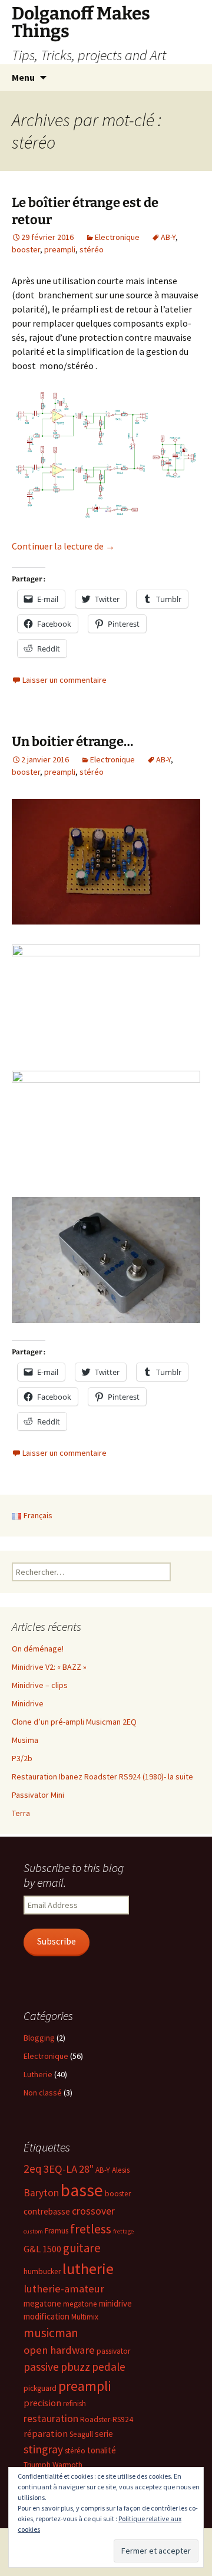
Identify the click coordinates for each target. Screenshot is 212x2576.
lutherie (88, 2269)
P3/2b (22, 1758)
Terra (21, 1813)
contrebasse (47, 2211)
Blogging (39, 2038)
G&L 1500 (42, 2249)
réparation (46, 2434)
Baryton (41, 2193)
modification (47, 2316)
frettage (123, 2231)
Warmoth (67, 2465)
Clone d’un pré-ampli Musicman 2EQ (74, 1722)
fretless (91, 2229)
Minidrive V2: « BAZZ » (49, 1667)
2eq (33, 2169)
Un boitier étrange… (72, 741)
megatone (42, 2303)
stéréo (92, 249)
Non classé (43, 2093)
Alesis (121, 2170)
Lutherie (38, 2074)
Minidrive (28, 1703)
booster (26, 249)
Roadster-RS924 (107, 2419)
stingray (43, 2449)
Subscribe (57, 1941)
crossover (93, 2211)
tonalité (102, 2450)
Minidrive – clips (40, 1685)
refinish (74, 2404)
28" (86, 2169)
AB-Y (168, 237)
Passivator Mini (38, 1795)
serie (104, 2434)
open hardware (59, 2350)
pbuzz (75, 2367)
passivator (113, 2351)
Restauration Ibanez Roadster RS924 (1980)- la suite (102, 1776)
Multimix (85, 2317)
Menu (23, 77)
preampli (60, 249)
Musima (25, 1740)
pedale (109, 2367)
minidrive (115, 2303)
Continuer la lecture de (63, 546)
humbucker (42, 2271)
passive (41, 2367)
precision (42, 2403)
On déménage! (38, 1649)
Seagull (81, 2434)
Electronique (117, 237)
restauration (51, 2419)
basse (82, 2190)
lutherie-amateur (64, 2289)
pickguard (40, 2388)
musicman (51, 2333)
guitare (82, 2248)
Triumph (37, 2465)
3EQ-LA (60, 2169)
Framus (57, 2231)
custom (33, 2231)
